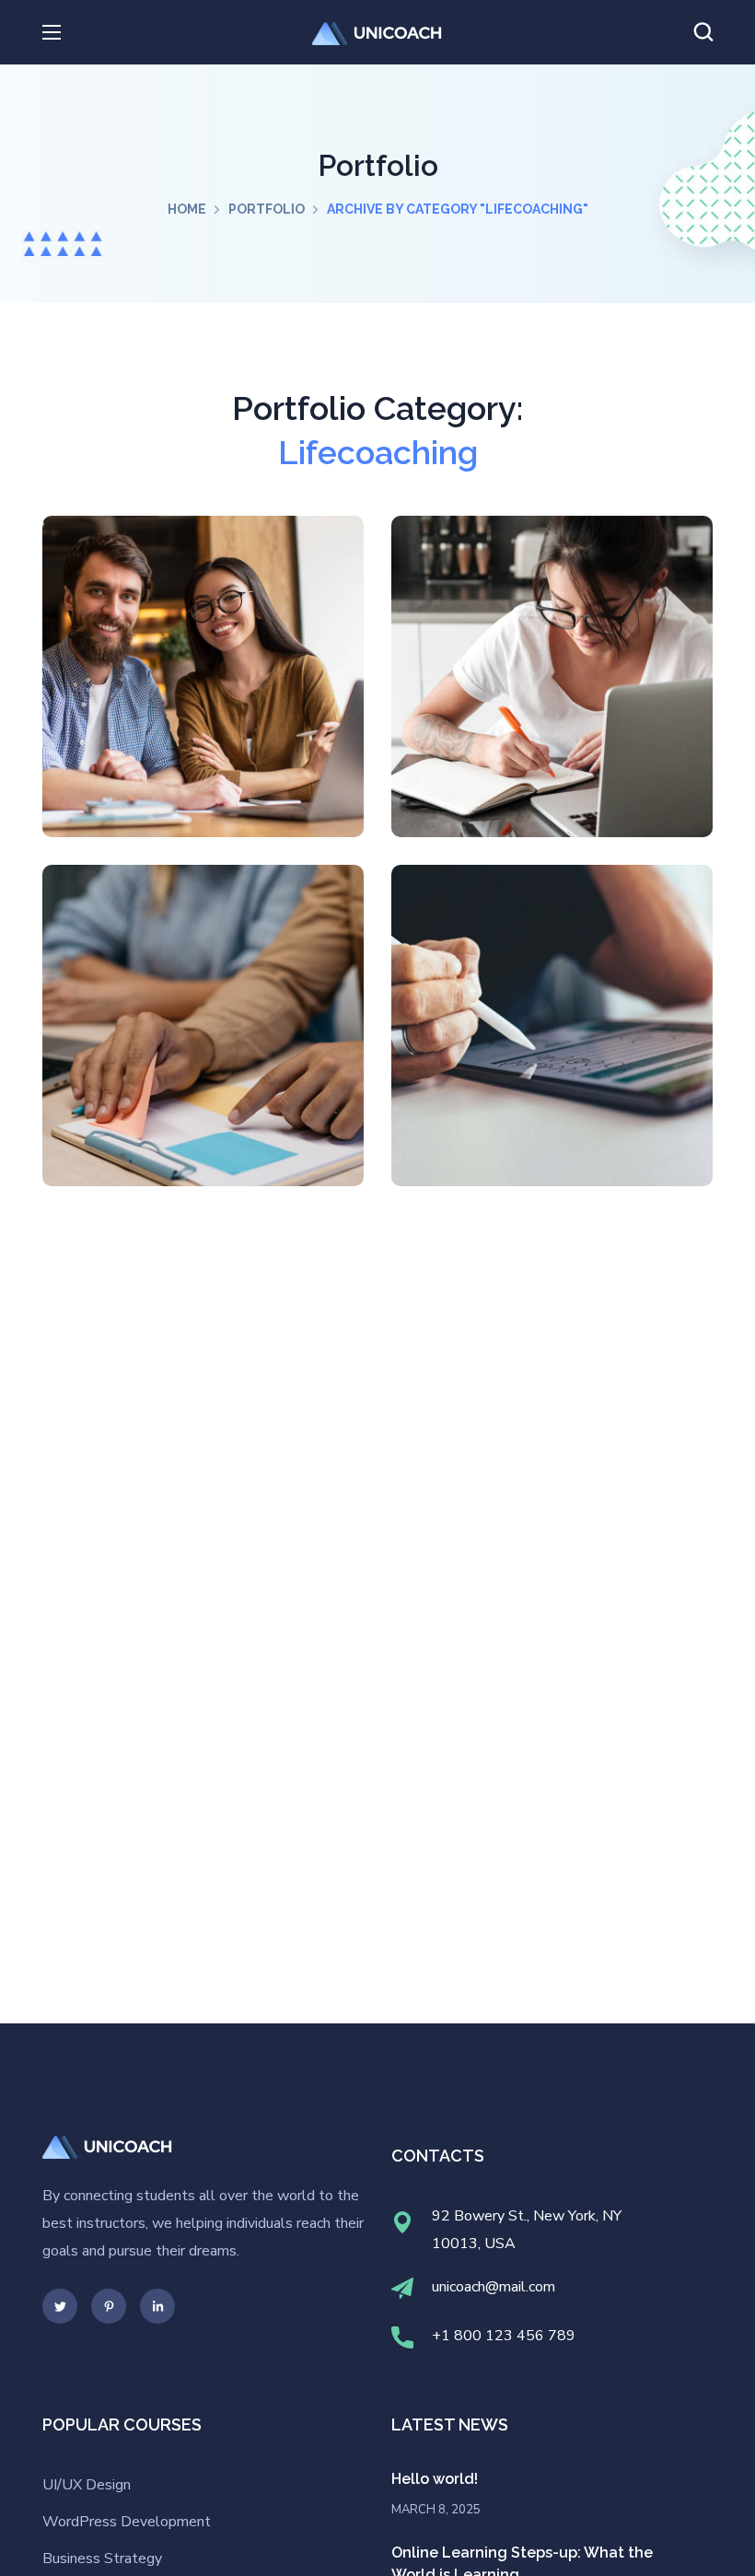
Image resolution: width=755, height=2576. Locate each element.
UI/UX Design (87, 2485)
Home (187, 209)
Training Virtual (203, 1037)
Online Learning (552, 1037)
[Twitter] (60, 2306)
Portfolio (267, 209)
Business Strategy (102, 2559)
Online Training (203, 688)
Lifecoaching (210, 734)
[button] (703, 32)
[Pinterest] (109, 2306)
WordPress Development (127, 2522)
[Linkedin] (157, 2306)
